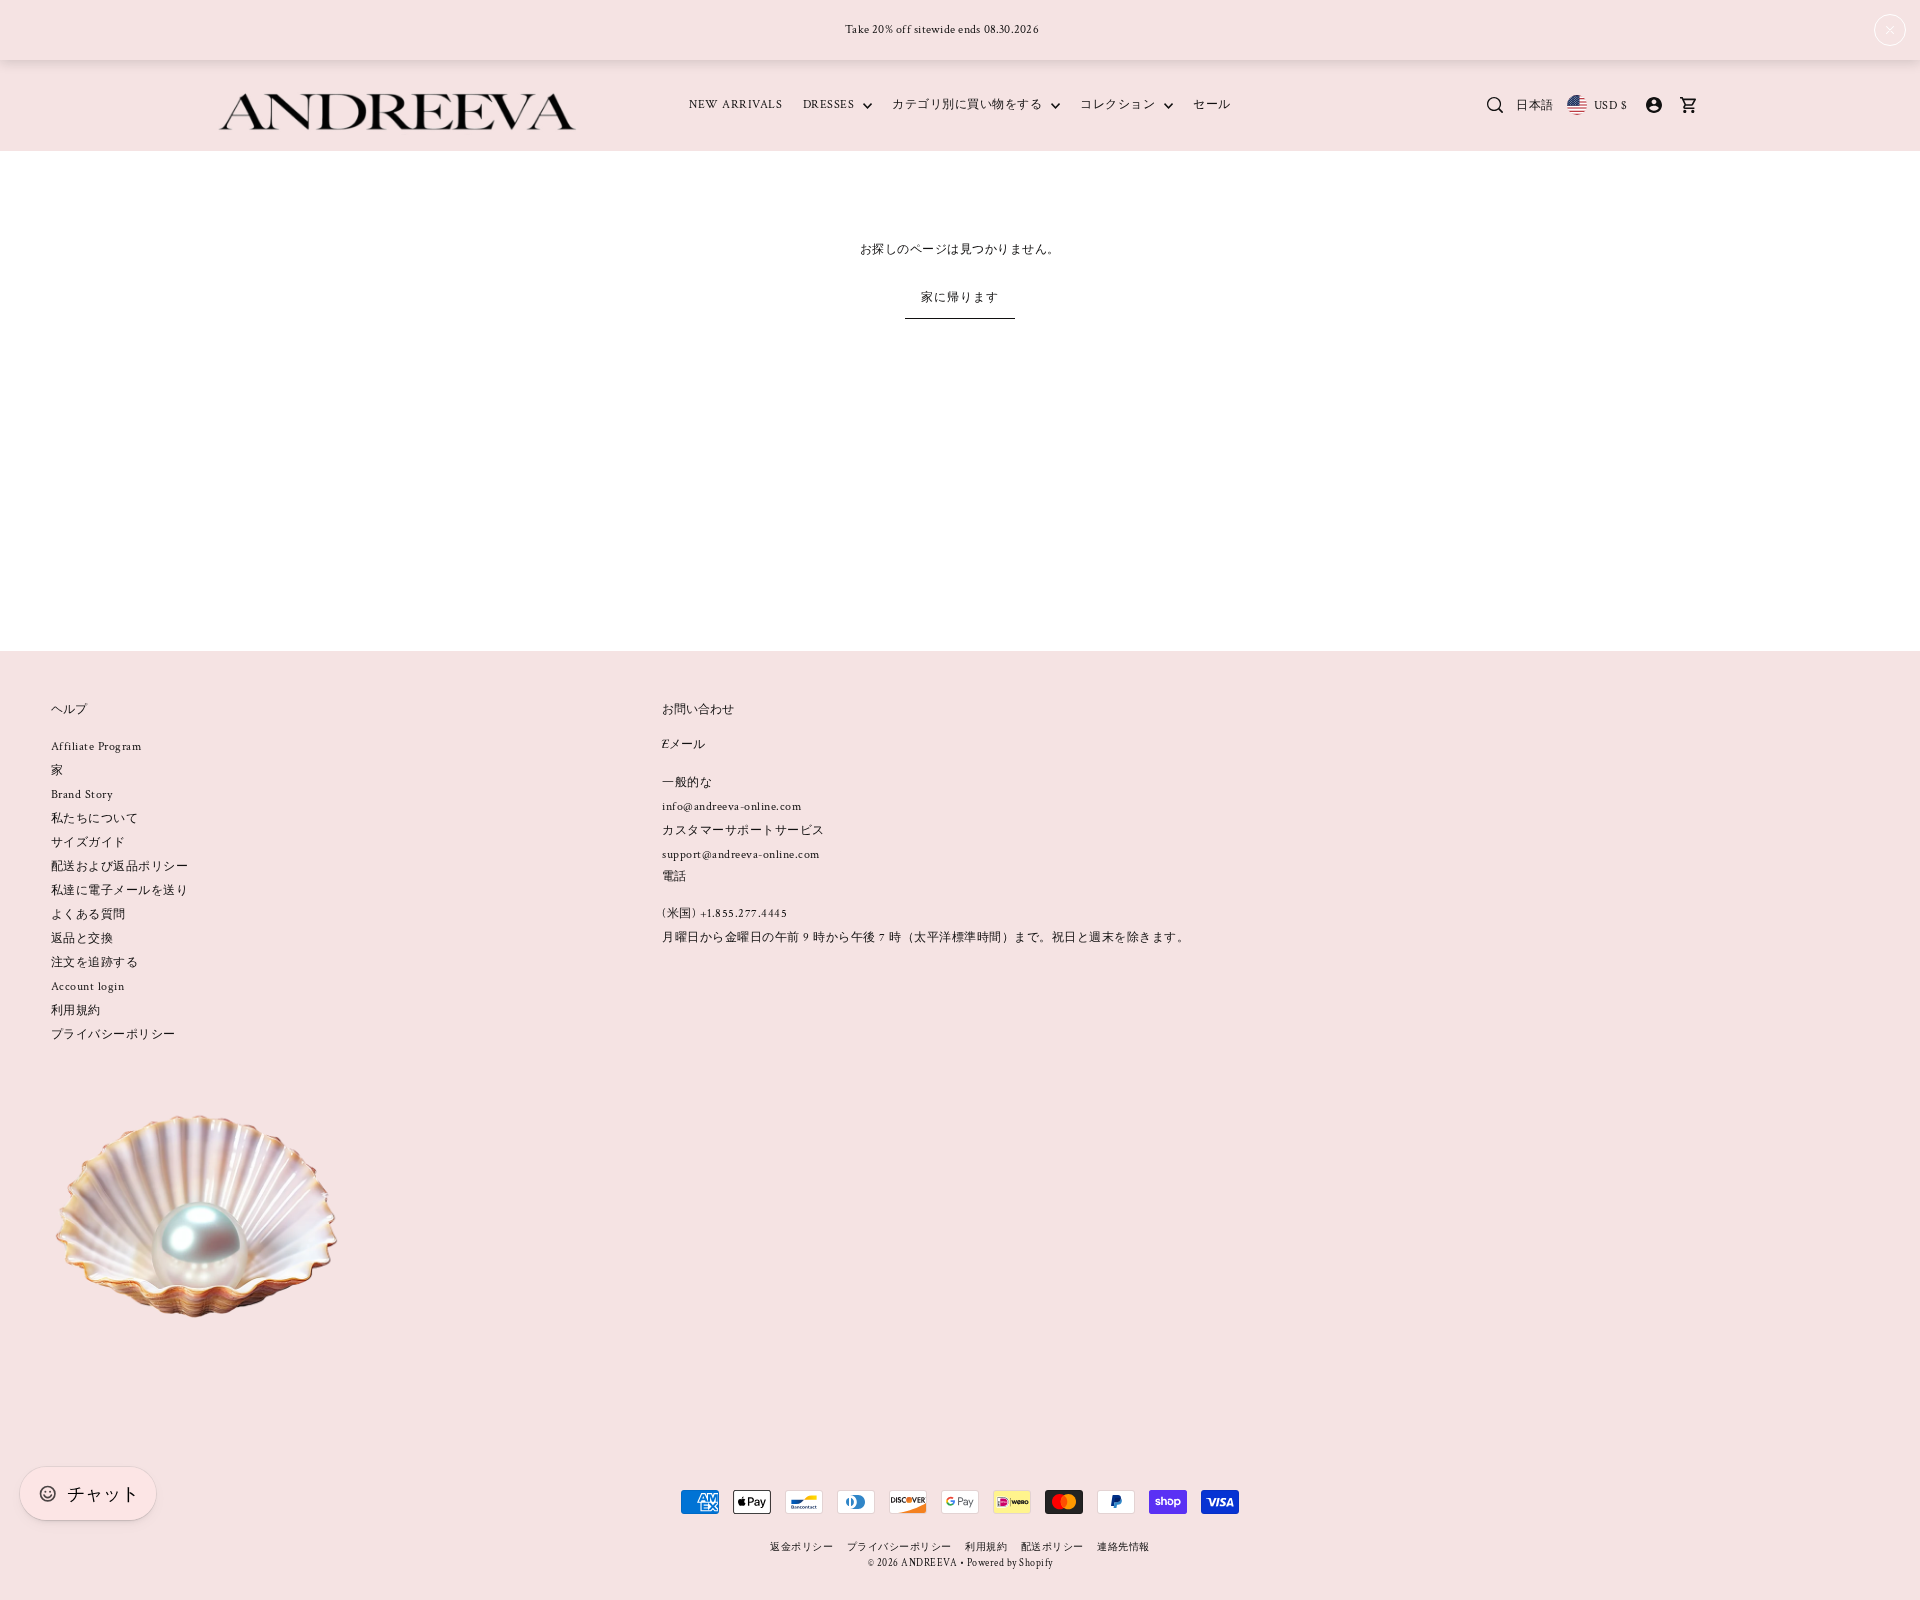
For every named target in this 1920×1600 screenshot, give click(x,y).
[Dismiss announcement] (1890, 30)
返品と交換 (82, 938)
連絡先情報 (1123, 1547)
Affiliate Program (96, 746)
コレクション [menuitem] (1119, 104)
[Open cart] (1688, 105)
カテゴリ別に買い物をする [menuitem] (969, 104)
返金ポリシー (801, 1547)
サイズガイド (88, 842)
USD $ (1610, 105)
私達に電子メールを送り (120, 890)
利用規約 (76, 1010)
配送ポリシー (1052, 1547)
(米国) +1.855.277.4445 (724, 913)
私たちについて (95, 818)
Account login (88, 986)
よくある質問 (88, 914)
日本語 (1535, 105)
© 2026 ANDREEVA (913, 1563)
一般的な (687, 782)
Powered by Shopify (1010, 1563)
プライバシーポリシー (113, 1034)
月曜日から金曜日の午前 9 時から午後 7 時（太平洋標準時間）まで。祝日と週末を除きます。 (925, 937)
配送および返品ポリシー (120, 866)
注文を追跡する (95, 962)
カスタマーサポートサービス (743, 830)
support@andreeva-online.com (741, 854)
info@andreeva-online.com (731, 806)
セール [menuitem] (1212, 104)
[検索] (1495, 105)
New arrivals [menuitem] (735, 104)
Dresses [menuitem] (830, 104)
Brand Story (82, 794)
